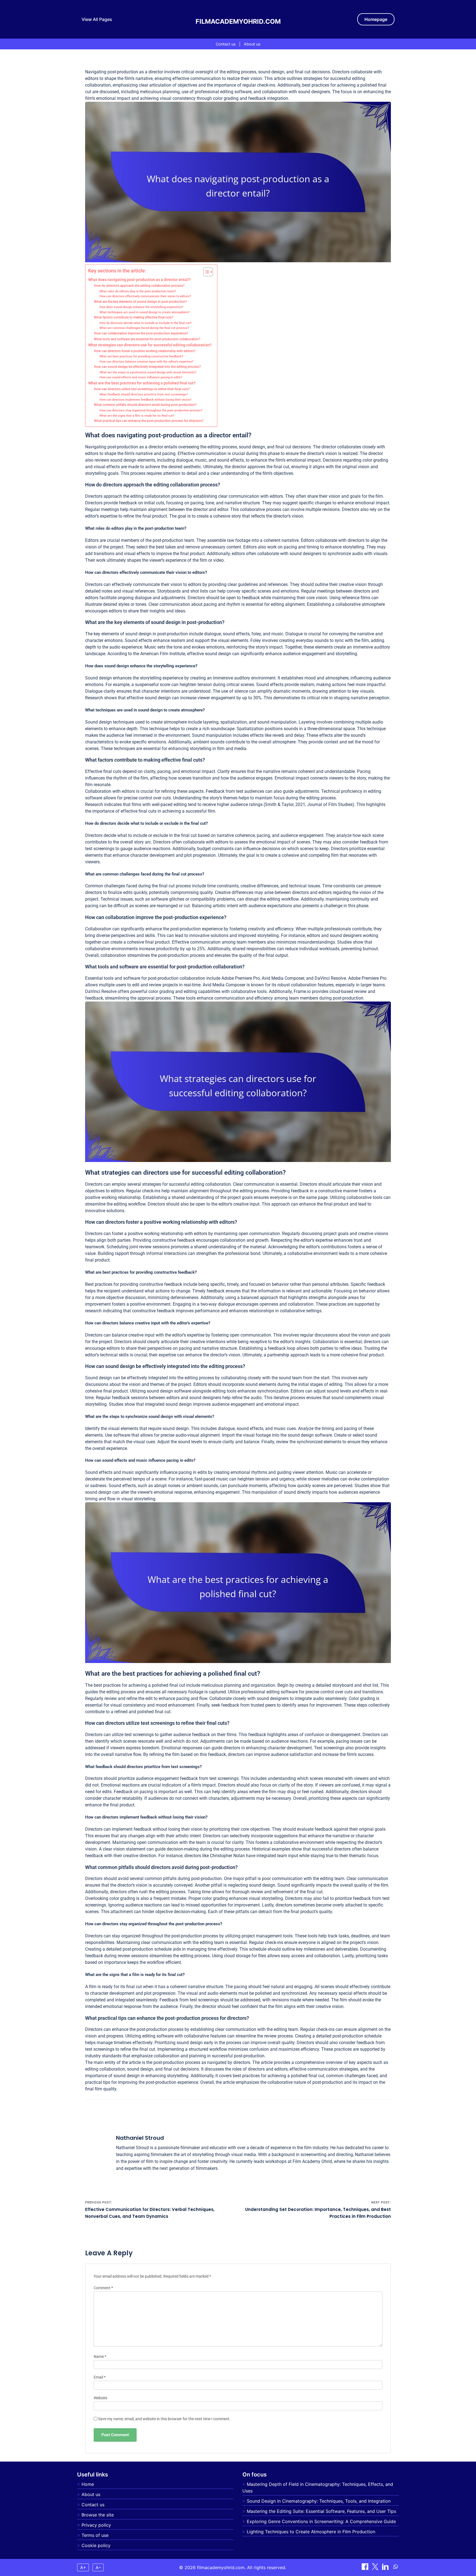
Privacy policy (96, 2525)
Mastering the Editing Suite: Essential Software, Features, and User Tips (321, 2511)
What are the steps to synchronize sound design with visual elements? (148, 372)
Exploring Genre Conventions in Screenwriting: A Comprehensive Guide (321, 2521)
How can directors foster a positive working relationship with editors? (145, 351)
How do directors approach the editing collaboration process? (139, 286)
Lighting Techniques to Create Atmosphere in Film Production (311, 2532)
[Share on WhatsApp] (396, 2568)
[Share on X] (376, 2568)
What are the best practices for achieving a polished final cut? (142, 383)
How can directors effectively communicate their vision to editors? (145, 296)
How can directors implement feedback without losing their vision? (145, 400)
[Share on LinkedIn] (386, 2568)
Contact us (226, 44)
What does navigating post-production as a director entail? (139, 280)
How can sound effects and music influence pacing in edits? (141, 377)
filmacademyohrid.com (238, 22)
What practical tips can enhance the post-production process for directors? (149, 421)
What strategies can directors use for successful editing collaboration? (150, 345)
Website (100, 2398)
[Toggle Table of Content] (205, 272)
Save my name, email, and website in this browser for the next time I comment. (164, 2419)
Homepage (376, 19)
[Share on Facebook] (366, 2568)
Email (100, 2377)
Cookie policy (96, 2545)
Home (88, 2484)
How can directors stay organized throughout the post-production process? (151, 410)
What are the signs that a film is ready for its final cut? (137, 416)
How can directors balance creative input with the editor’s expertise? (146, 362)
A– (98, 2567)
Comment (103, 2288)
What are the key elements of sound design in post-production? (140, 302)
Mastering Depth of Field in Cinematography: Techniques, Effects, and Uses (318, 2487)
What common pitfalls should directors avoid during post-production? (145, 405)
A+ (83, 2567)
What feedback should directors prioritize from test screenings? (144, 394)
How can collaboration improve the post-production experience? (141, 333)
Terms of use (95, 2535)
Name (100, 2357)
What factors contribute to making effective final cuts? (134, 317)
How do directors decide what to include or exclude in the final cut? (145, 323)
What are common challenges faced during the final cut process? (144, 328)
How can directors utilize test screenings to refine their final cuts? (142, 389)
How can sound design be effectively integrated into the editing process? (147, 367)
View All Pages (97, 19)
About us (252, 44)
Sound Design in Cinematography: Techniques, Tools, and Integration (319, 2501)
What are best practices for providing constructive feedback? (141, 356)
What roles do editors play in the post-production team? (138, 291)
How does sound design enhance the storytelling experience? (141, 307)
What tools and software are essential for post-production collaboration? (147, 339)
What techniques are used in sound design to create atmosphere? (144, 312)
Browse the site (98, 2515)
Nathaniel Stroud (140, 2138)
